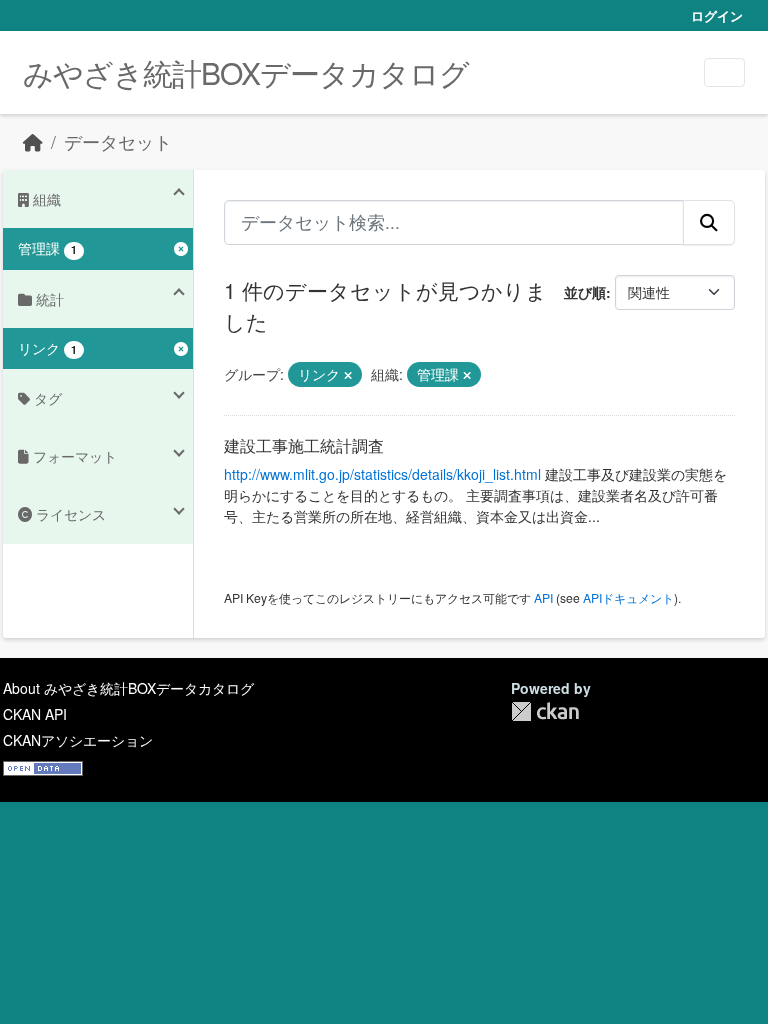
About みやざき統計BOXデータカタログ (128, 688)
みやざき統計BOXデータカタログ (246, 72)
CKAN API (35, 714)
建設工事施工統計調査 (304, 445)
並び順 (585, 292)
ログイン (717, 15)
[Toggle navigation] (724, 72)
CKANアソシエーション (78, 740)
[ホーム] (33, 141)
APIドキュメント (628, 597)
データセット (118, 141)
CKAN (545, 711)
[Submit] (709, 222)
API (543, 597)
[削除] (348, 375)
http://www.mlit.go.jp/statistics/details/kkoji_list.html (382, 474)
